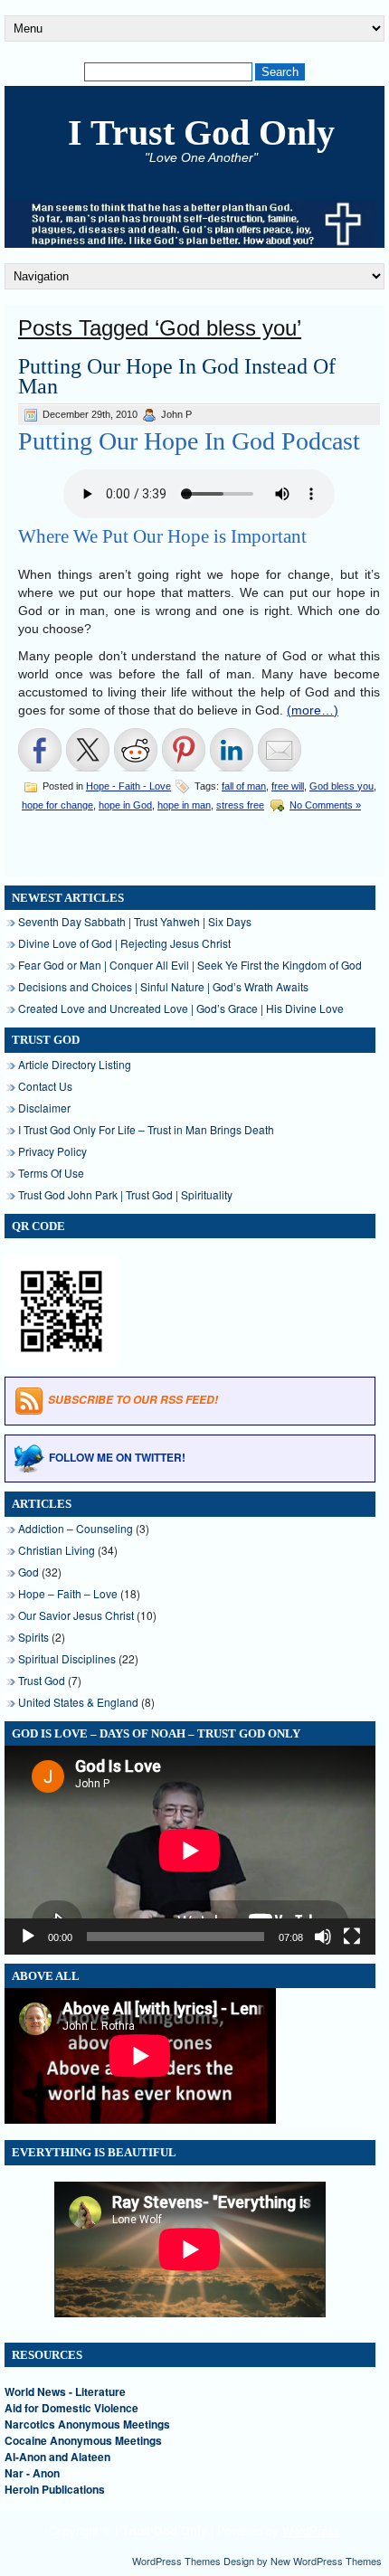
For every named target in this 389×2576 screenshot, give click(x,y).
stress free (240, 805)
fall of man (244, 786)
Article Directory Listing (75, 1064)
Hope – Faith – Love (68, 1593)
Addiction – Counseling (76, 1528)
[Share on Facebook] (40, 750)
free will (288, 786)
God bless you (342, 786)
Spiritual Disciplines (67, 1658)
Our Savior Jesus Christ (76, 1615)
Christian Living (57, 1550)
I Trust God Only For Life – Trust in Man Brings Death (146, 1129)
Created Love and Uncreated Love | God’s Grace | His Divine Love (181, 1008)
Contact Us (45, 1086)
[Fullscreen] (352, 1937)
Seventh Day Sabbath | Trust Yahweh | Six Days (135, 921)
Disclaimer (44, 1108)
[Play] (28, 1937)
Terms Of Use (51, 1173)
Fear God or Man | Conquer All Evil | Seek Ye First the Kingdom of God (190, 965)
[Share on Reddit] (136, 750)
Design (239, 2561)
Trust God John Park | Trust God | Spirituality (125, 1194)
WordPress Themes (176, 2561)
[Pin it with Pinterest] (184, 750)
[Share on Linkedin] (232, 750)
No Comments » (325, 805)
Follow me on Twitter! (117, 1457)
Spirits (33, 1637)
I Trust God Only (201, 133)
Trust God (42, 1680)
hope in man (184, 805)
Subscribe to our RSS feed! (133, 1400)
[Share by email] (280, 750)
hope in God (125, 805)
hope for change (57, 805)
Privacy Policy (52, 1151)
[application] (190, 1850)
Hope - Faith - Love (128, 786)
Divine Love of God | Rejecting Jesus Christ (124, 943)
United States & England (78, 1702)
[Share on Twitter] (88, 750)
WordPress (311, 2530)
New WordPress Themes (326, 2561)
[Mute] (323, 1937)
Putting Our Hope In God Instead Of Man (177, 376)
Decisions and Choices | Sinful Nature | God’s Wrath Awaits (163, 986)
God (28, 1572)
